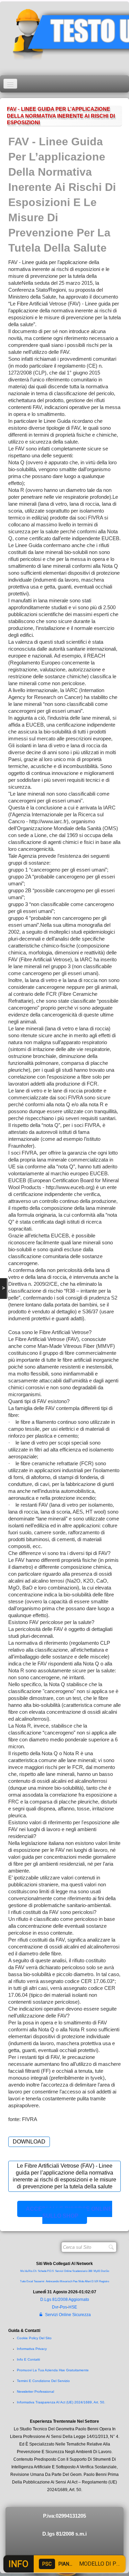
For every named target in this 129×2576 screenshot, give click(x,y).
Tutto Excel (27, 2281)
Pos (63, 2307)
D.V (94, 2281)
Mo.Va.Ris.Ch (28, 2271)
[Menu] (10, 84)
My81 (97, 2271)
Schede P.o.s (46, 2271)
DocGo (105, 2271)
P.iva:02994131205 (64, 2516)
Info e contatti (28, 2359)
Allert (88, 2281)
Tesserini (39, 2281)
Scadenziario (80, 2271)
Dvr (55, 2307)
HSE (73, 2307)
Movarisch (66, 2281)
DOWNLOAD (29, 2142)
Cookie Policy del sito (34, 2338)
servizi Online (63, 2271)
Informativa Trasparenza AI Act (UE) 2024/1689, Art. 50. (61, 2402)
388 (90, 2271)
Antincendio (52, 2281)
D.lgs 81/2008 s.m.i (64, 2534)
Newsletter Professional (35, 2392)
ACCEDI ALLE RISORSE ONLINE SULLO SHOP (69, 2212)
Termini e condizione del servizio (43, 2381)
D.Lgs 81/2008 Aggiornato (65, 2300)
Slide (81, 2281)
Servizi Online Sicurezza (68, 2315)
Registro (104, 2281)
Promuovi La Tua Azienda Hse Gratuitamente (53, 2370)
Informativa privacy (32, 2349)
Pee (75, 2281)
